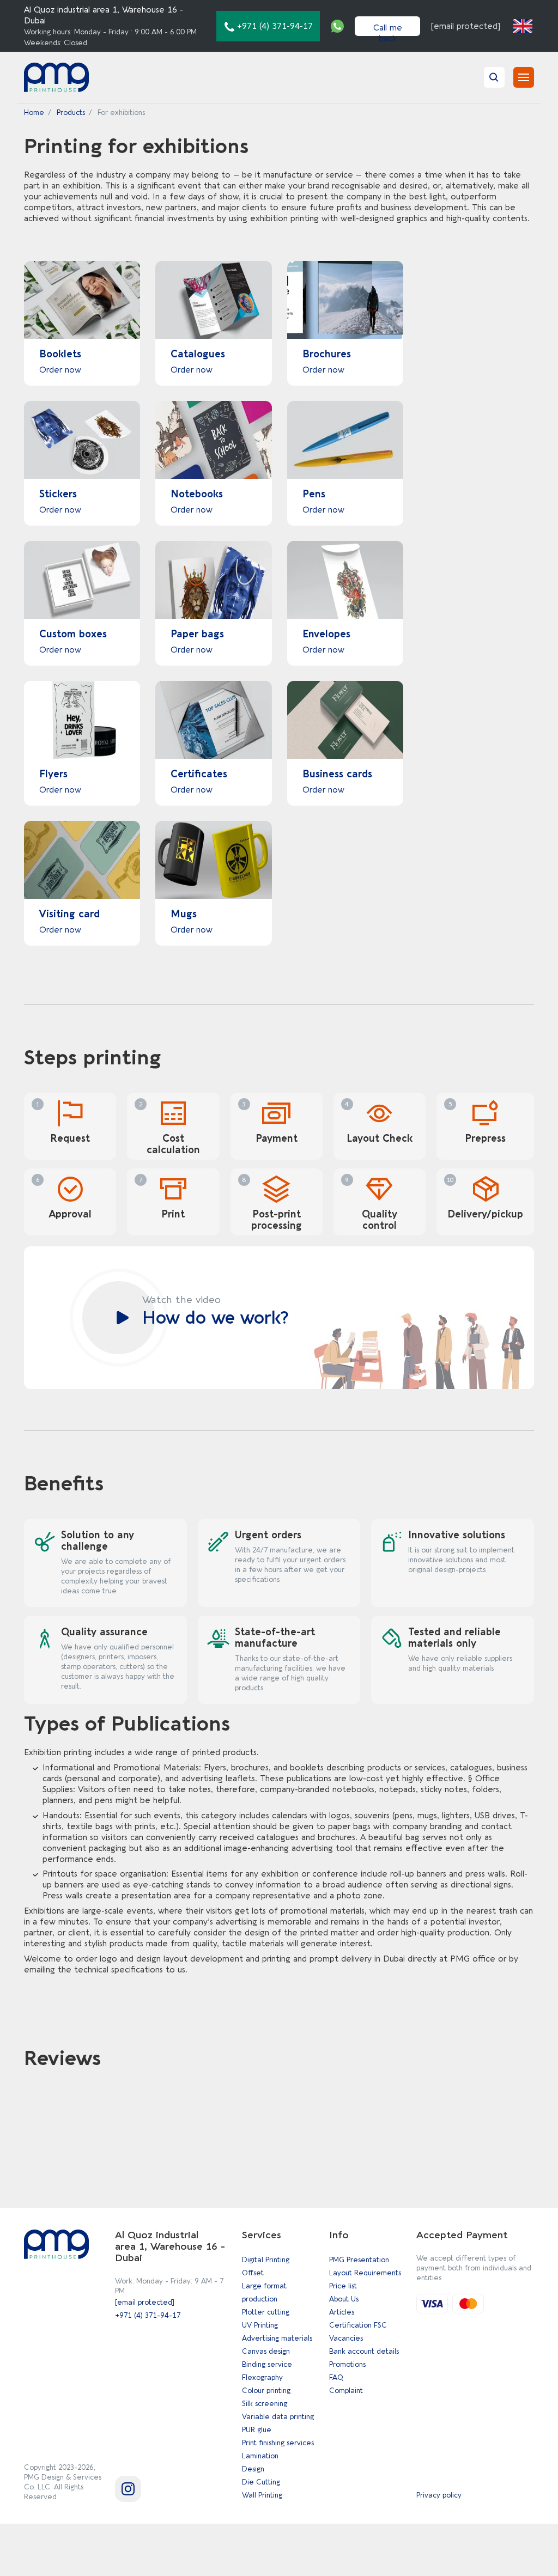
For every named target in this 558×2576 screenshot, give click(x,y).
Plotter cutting (266, 2312)
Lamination (260, 2456)
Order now (60, 370)
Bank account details (364, 2351)
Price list (343, 2286)
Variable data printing (278, 2417)
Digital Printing (266, 2260)
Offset (253, 2273)
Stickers (58, 494)
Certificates (199, 774)
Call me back (388, 29)
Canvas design (266, 2351)
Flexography (262, 2377)
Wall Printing (262, 2495)
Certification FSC (358, 2325)
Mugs (184, 914)
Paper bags (197, 634)
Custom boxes (73, 634)
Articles (342, 2312)
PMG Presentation (359, 2260)
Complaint (346, 2391)
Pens (314, 494)
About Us (344, 2299)
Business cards (337, 774)
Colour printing (266, 2391)
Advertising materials (277, 2338)
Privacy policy (439, 2495)
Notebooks (197, 494)
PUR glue (257, 2430)
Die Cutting (261, 2482)
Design (253, 2469)
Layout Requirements (365, 2273)
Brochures (327, 354)
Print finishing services (278, 2443)
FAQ (336, 2377)
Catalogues (198, 354)
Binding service (267, 2364)
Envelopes (326, 634)
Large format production (264, 2292)
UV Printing (260, 2325)
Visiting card (69, 914)
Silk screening (265, 2404)
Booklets (60, 354)
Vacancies (346, 2338)
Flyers (53, 774)
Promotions (347, 2364)
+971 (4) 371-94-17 (148, 2315)
